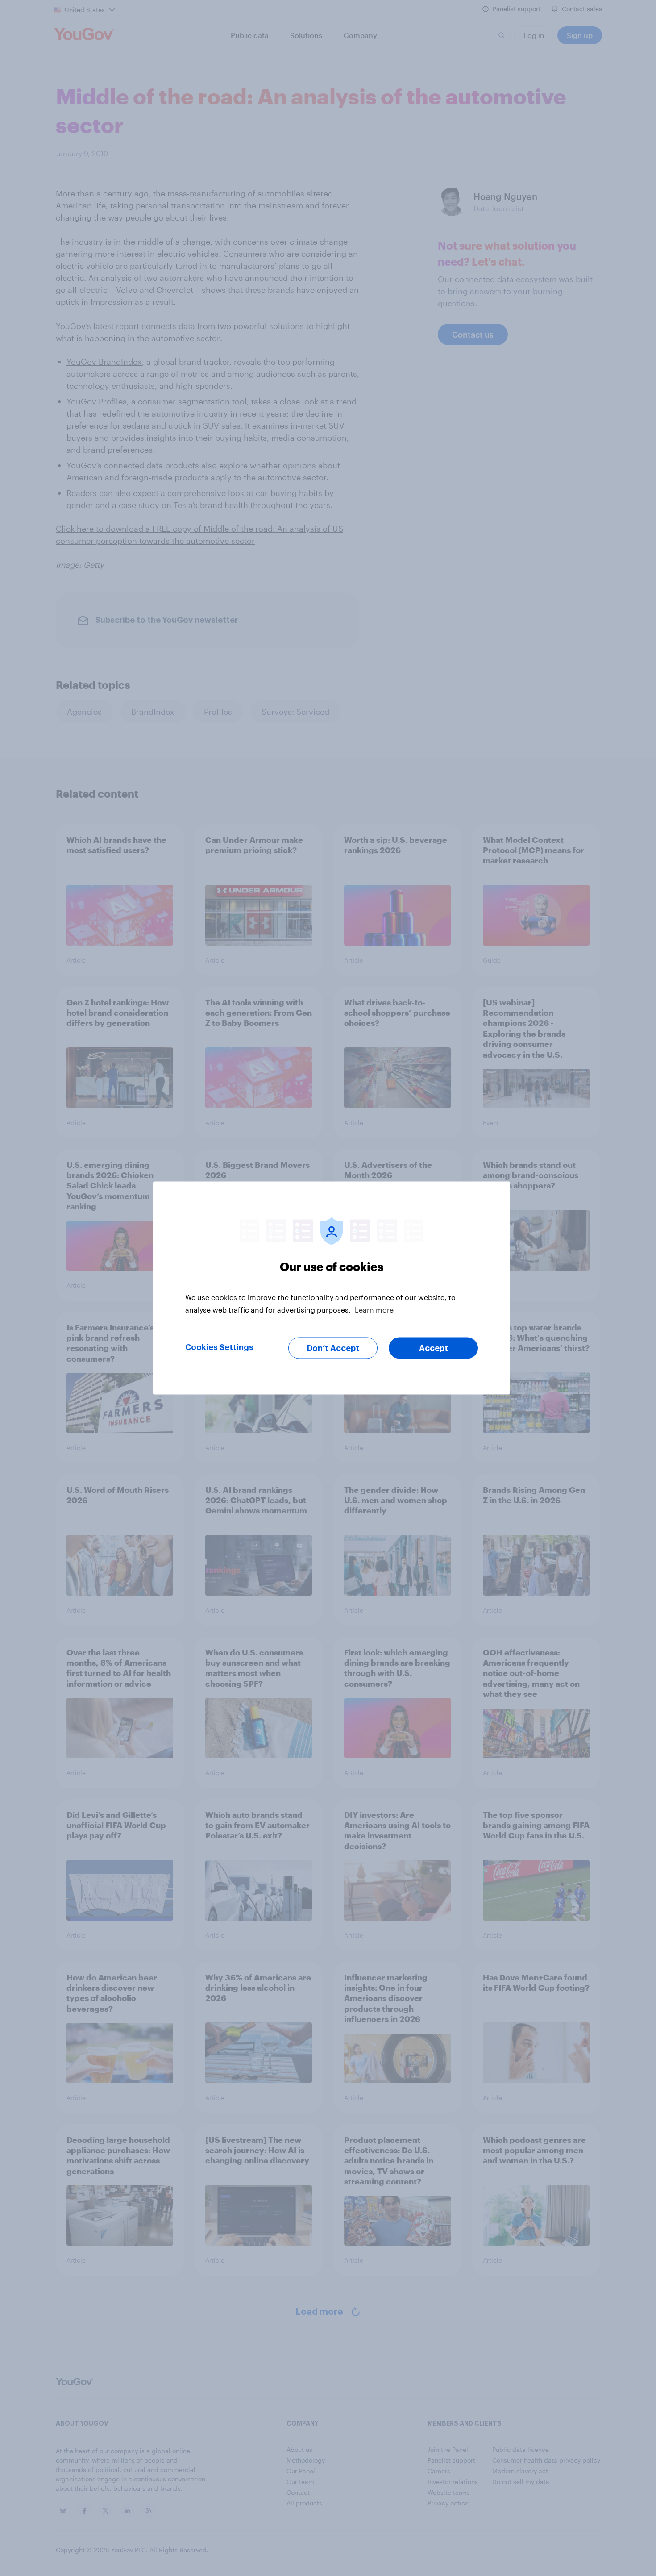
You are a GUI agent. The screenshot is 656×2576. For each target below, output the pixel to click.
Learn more (374, 1310)
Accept (434, 1348)
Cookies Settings (219, 1347)
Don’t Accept (333, 1348)
